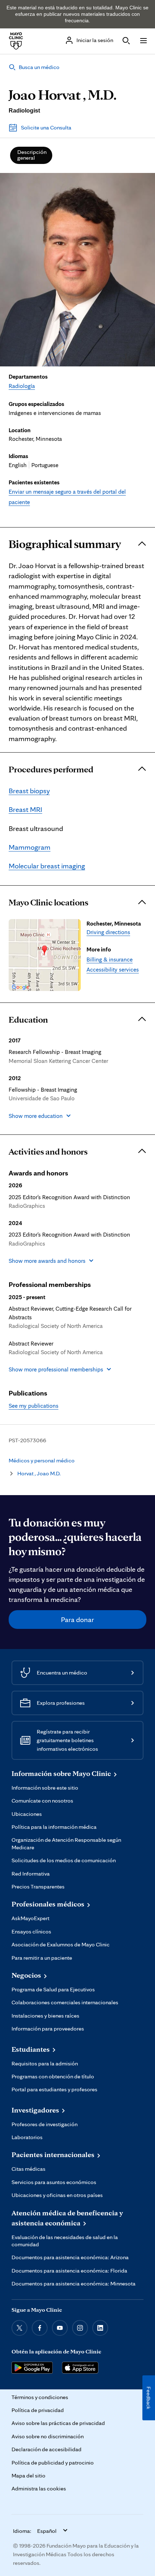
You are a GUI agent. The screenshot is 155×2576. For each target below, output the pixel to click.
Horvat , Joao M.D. (39, 1473)
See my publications (34, 1406)
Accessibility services (113, 969)
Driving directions (108, 932)
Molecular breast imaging (47, 866)
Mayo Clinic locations (48, 902)
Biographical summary (65, 544)
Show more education (36, 1116)
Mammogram (30, 847)
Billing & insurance (110, 959)
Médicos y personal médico (42, 1460)
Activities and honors (48, 1151)
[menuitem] (31, 155)
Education (28, 1019)
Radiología (22, 386)
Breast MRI (25, 809)
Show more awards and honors (47, 1261)
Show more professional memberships (56, 1369)
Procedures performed (51, 769)
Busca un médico (39, 67)
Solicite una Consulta (46, 127)
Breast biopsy (29, 791)
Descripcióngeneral (32, 155)
